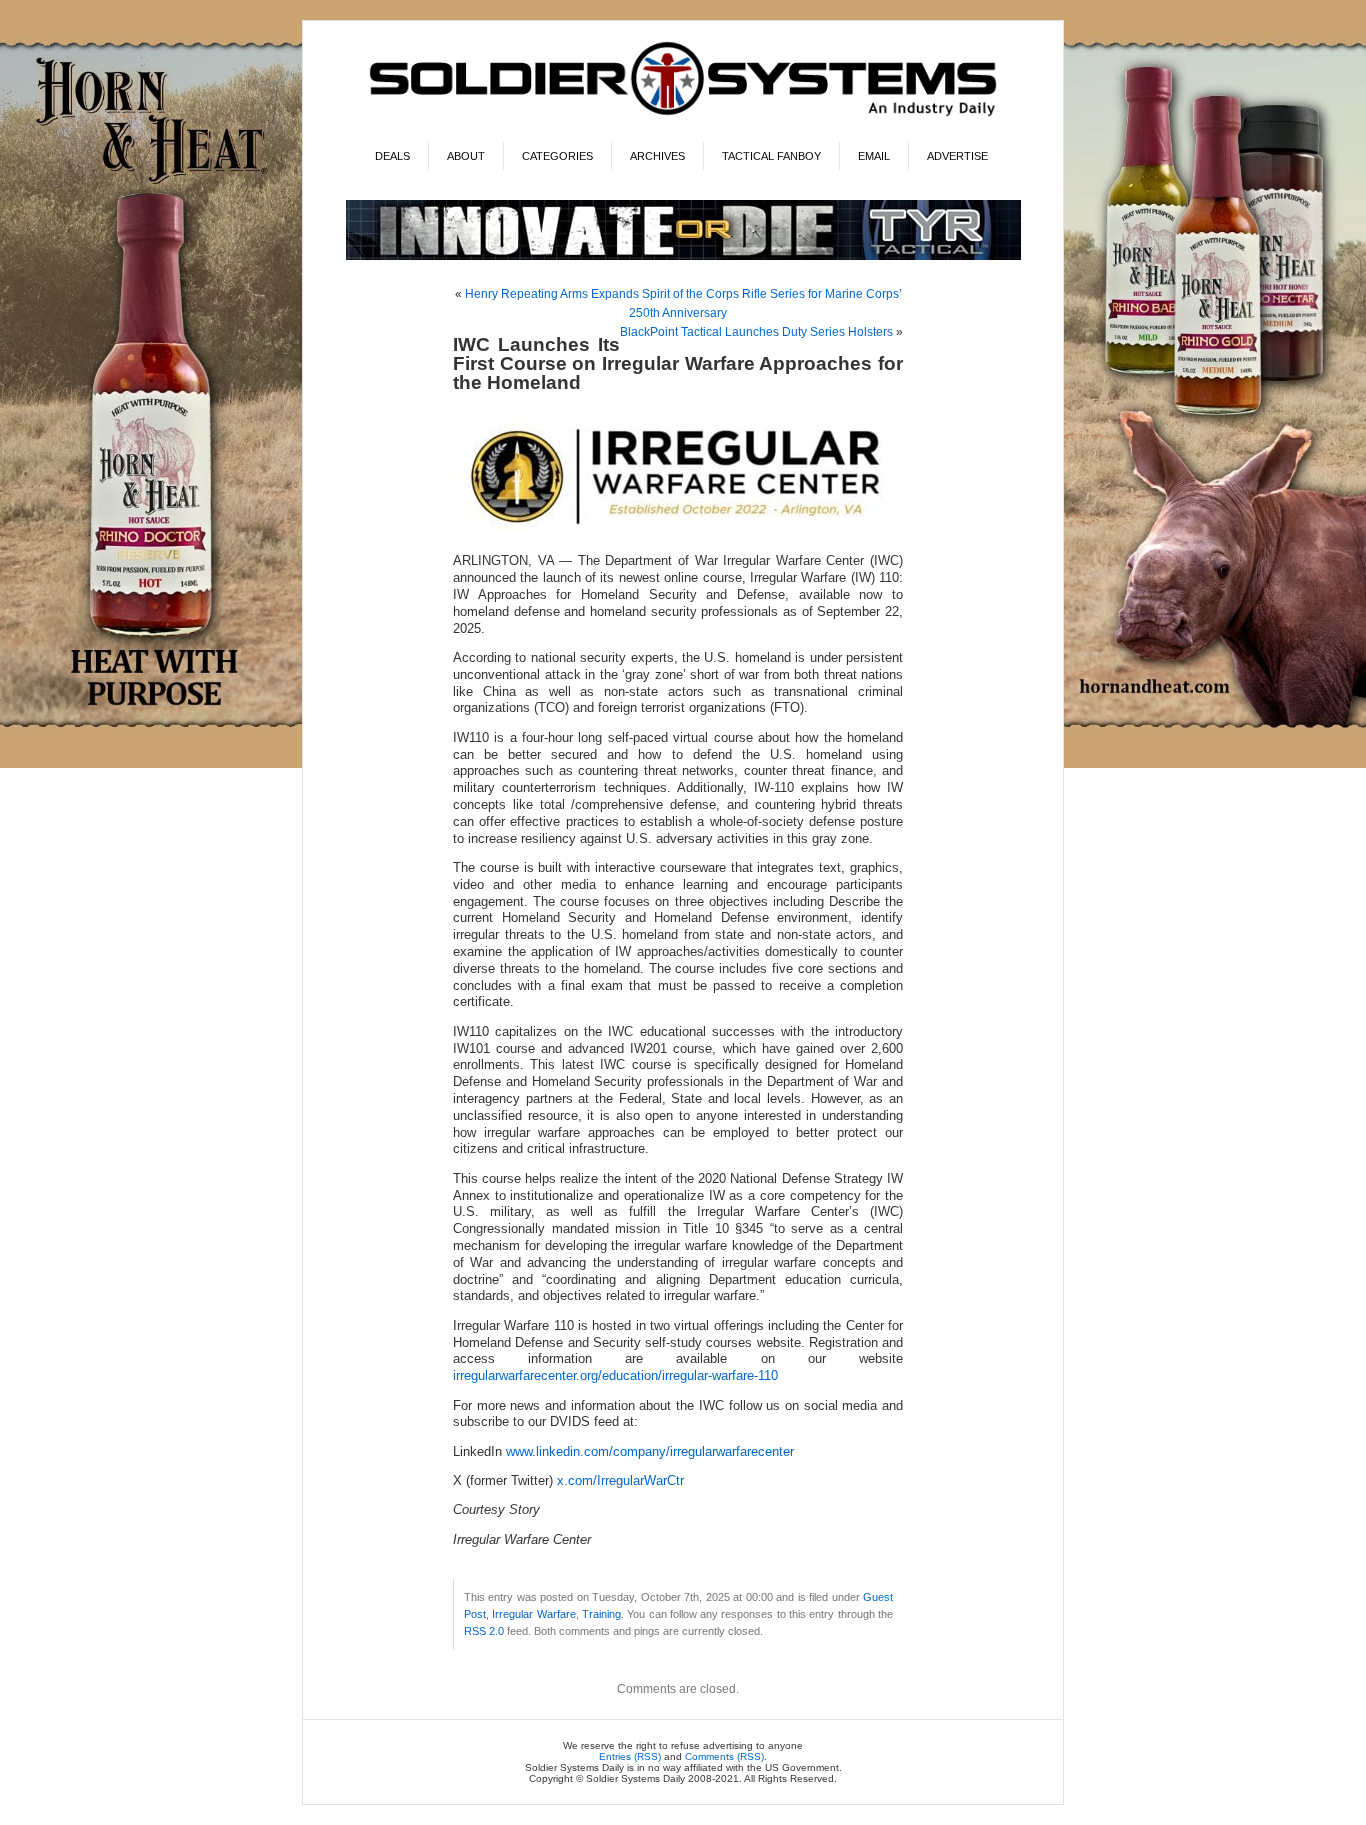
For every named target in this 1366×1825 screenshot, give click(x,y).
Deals (392, 156)
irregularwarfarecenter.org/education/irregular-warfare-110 (615, 1376)
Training (601, 1614)
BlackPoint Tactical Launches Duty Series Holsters (756, 332)
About (466, 156)
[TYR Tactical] (683, 256)
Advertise (957, 156)
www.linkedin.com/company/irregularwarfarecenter (650, 1452)
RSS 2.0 (484, 1631)
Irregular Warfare (533, 1614)
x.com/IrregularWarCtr (620, 1481)
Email (874, 156)
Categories (557, 156)
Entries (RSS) (630, 1756)
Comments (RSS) (724, 1756)
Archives (657, 156)
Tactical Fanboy (771, 156)
